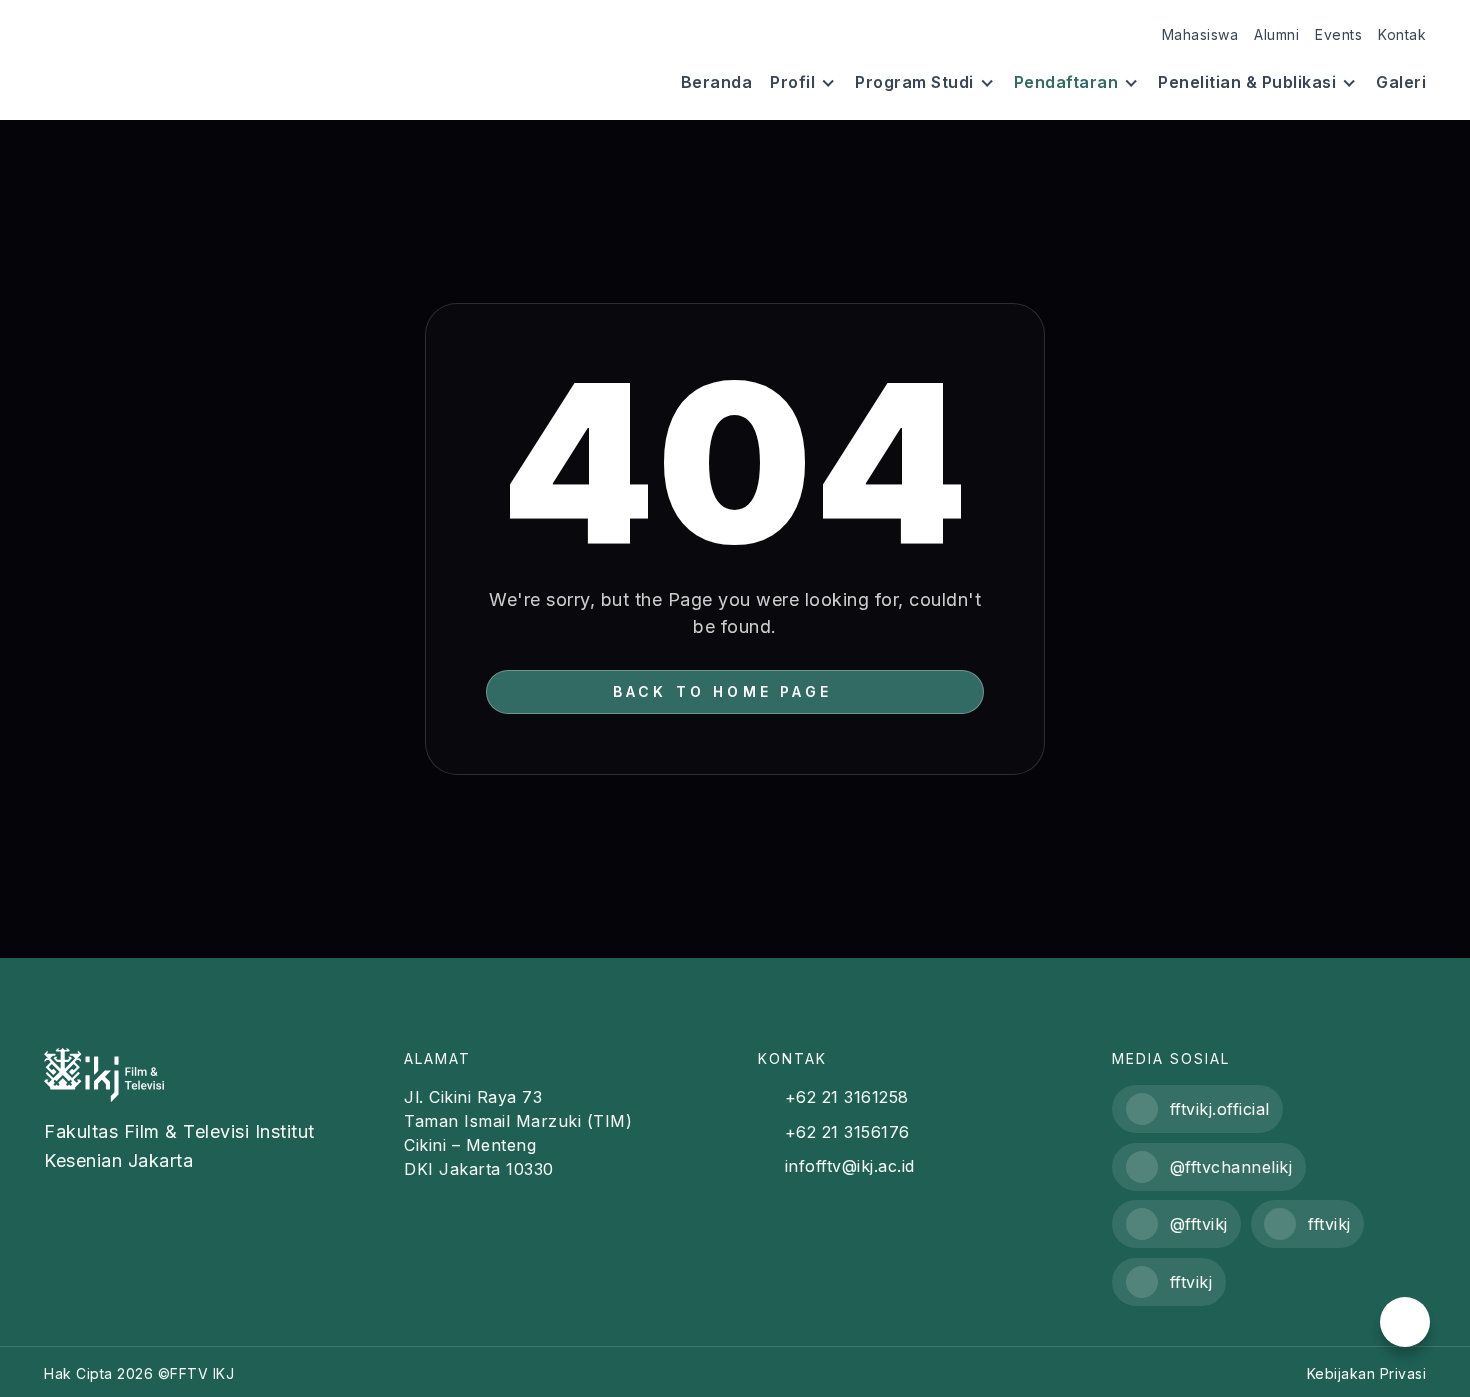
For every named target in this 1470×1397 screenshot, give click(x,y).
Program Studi (914, 82)
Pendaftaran (1066, 82)
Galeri (1401, 82)
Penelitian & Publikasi (1247, 82)
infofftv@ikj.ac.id (850, 1166)
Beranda (717, 82)
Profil (792, 82)
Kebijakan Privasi (1367, 1373)
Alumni (1276, 34)
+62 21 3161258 (847, 1097)
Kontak (1402, 34)
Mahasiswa (1200, 34)
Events (1338, 34)
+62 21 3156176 (847, 1132)
